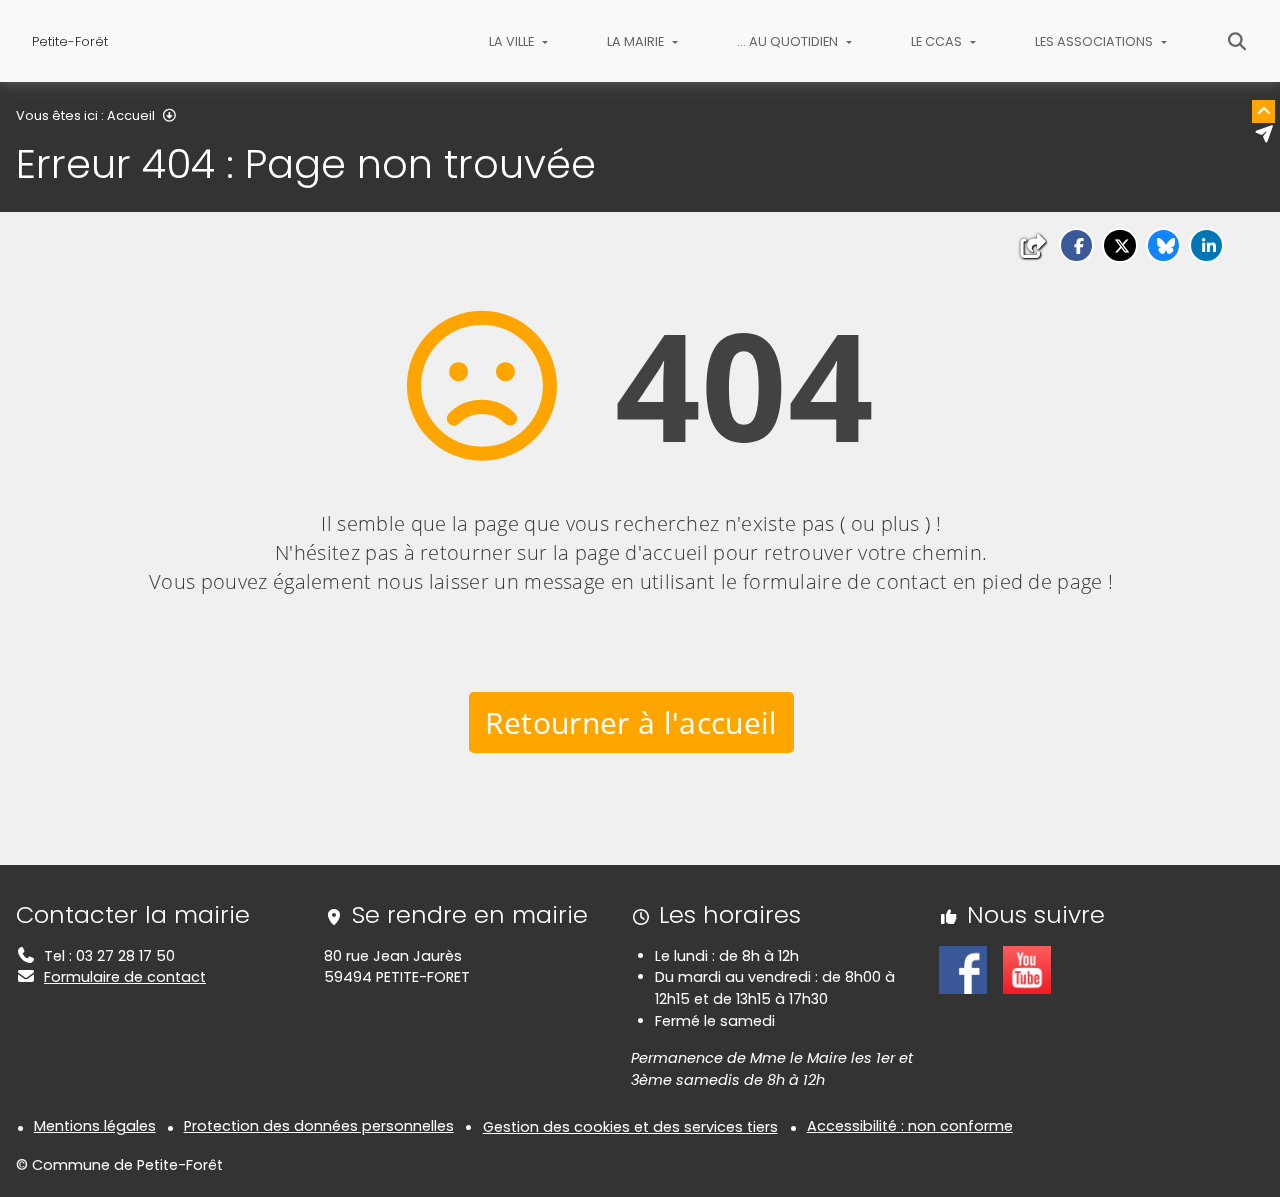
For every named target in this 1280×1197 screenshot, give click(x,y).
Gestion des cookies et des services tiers (630, 1127)
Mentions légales (95, 1126)
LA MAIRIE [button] (637, 41)
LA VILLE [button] (513, 41)
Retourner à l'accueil (631, 722)
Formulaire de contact (125, 977)
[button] (1076, 245)
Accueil (131, 115)
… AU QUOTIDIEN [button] (789, 41)
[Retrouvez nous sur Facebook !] (963, 969)
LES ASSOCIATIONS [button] (1095, 41)
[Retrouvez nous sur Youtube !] (1027, 969)
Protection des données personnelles (319, 1126)
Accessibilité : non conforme (910, 1126)
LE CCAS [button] (938, 41)
